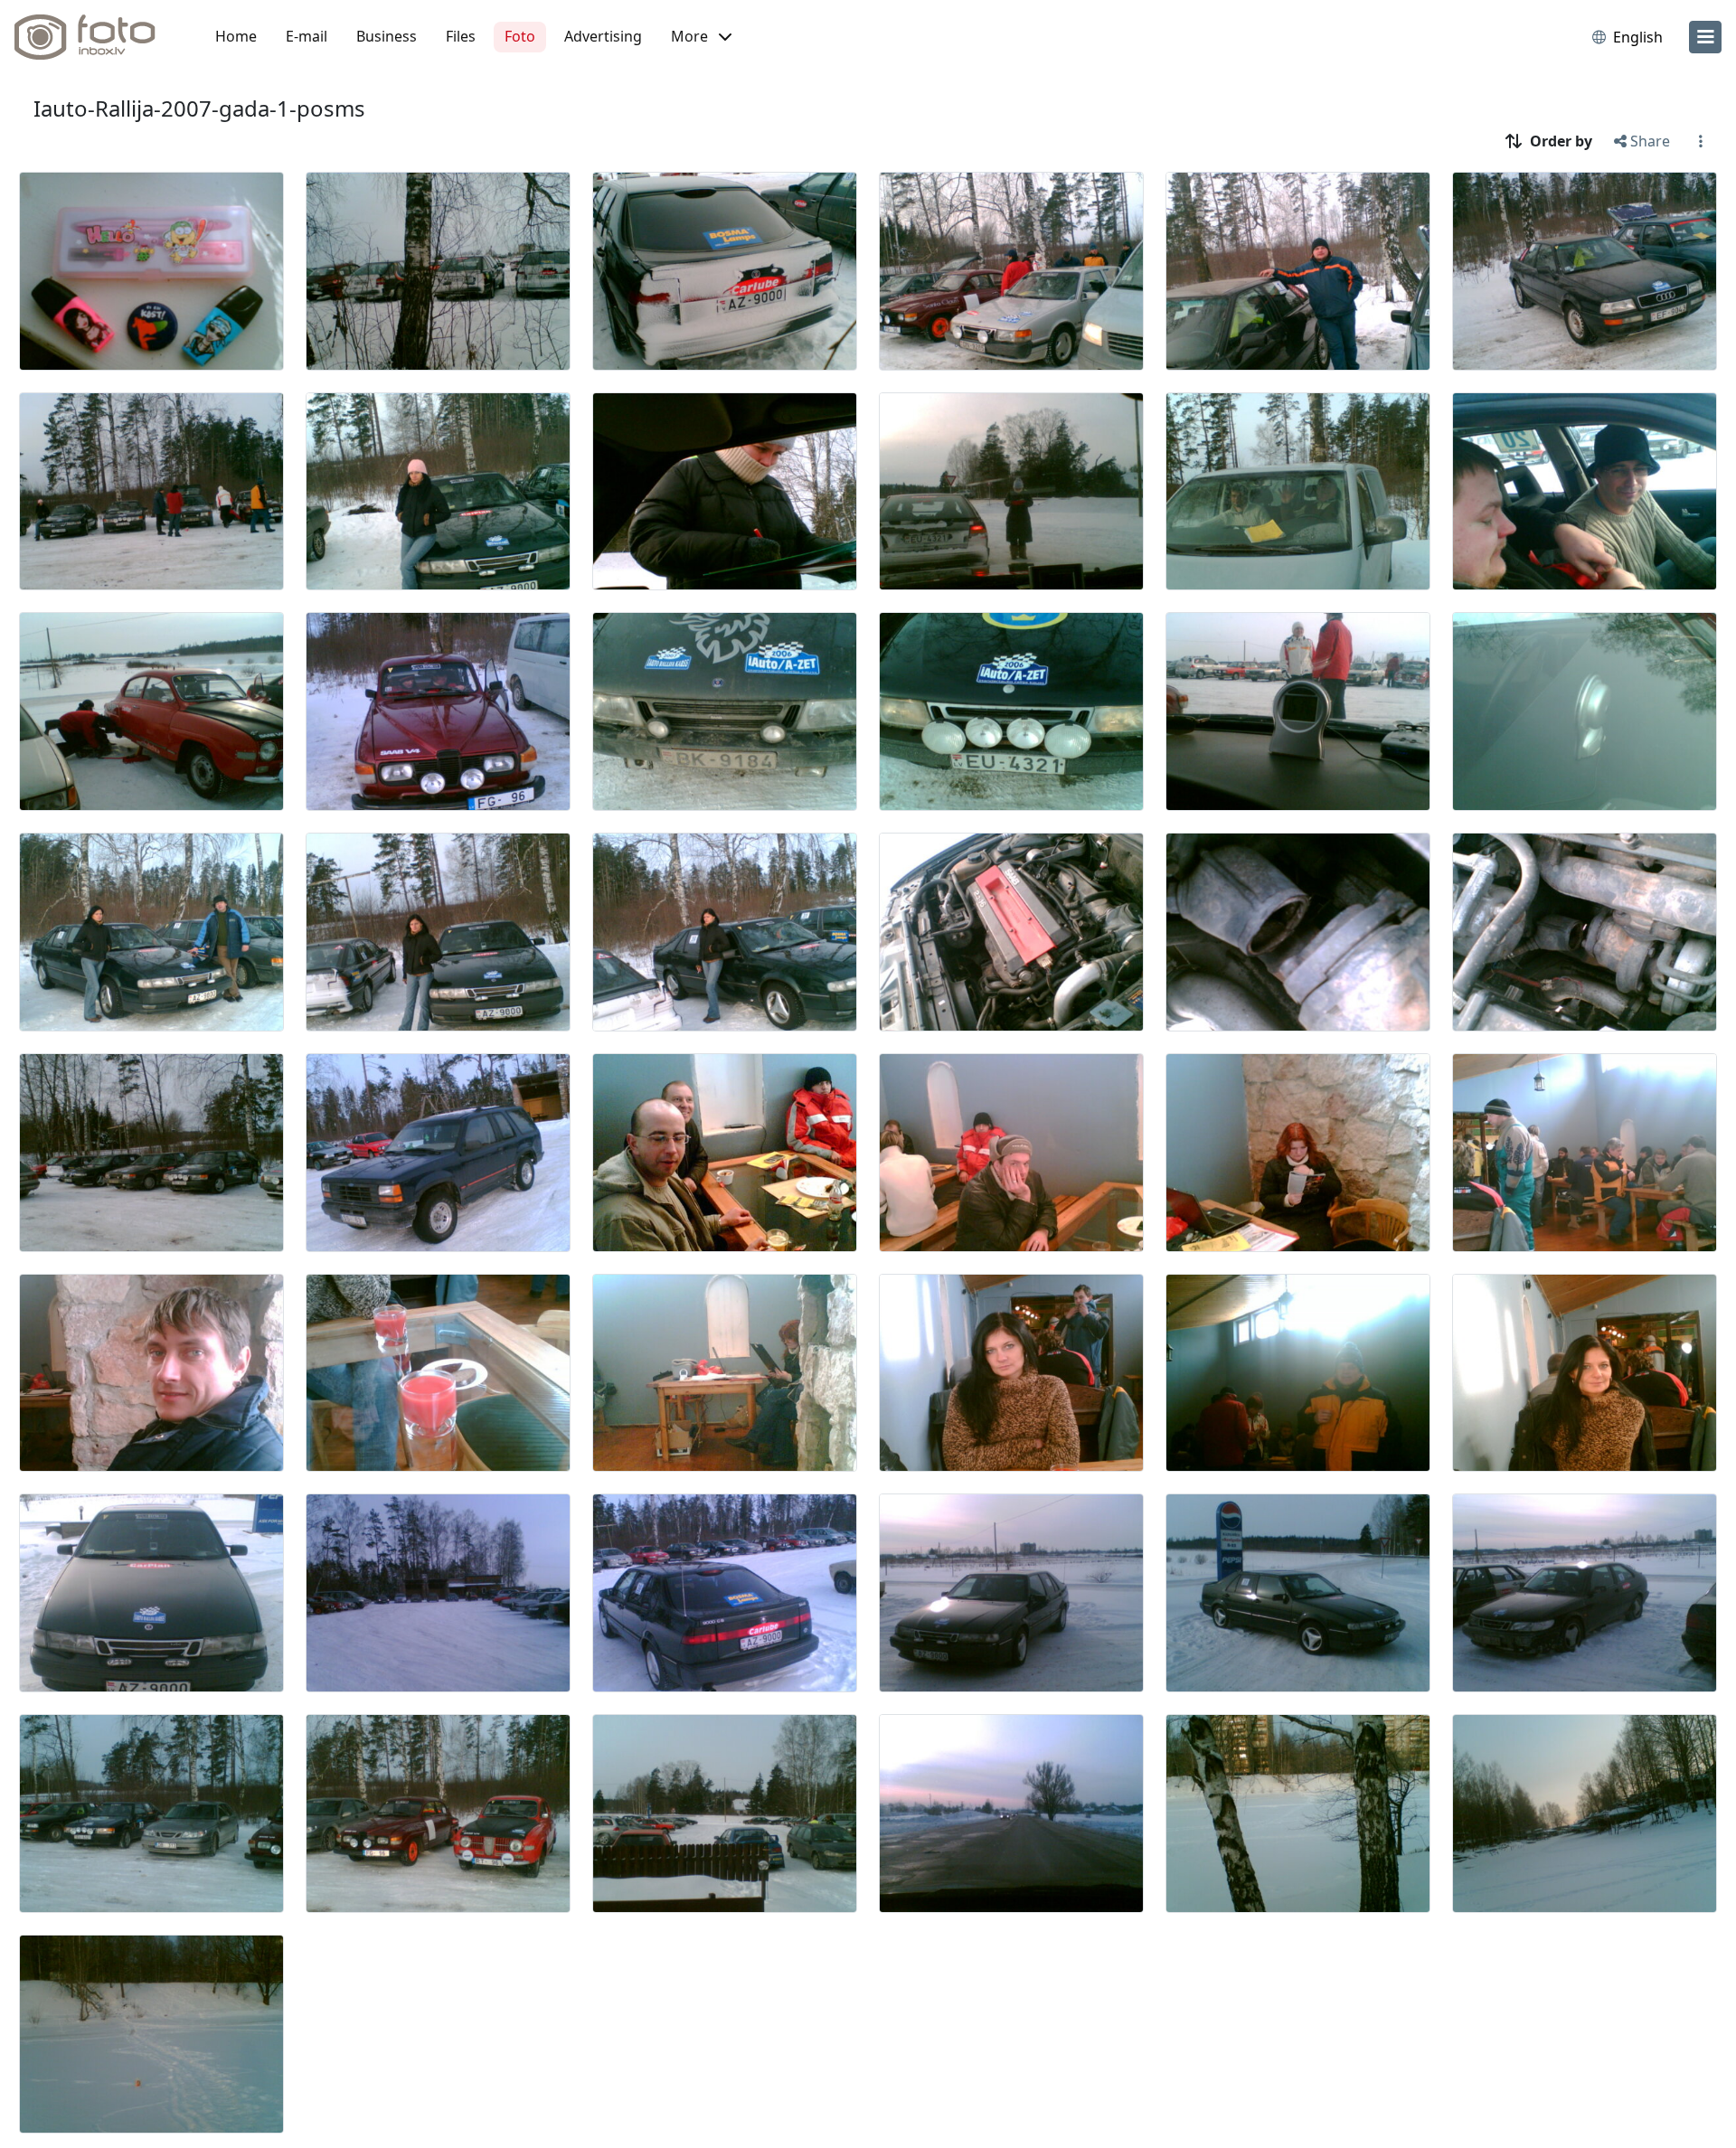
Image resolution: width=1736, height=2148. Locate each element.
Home (236, 36)
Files (461, 36)
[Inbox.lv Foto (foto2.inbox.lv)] (95, 37)
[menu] (1705, 37)
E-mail (307, 36)
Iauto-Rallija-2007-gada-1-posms (199, 108)
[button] (701, 37)
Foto (520, 36)
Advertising (603, 36)
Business (387, 36)
